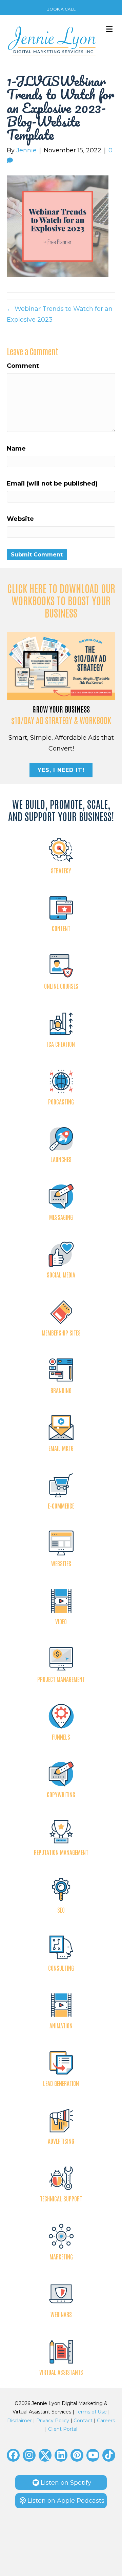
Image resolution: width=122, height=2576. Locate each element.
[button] (13, 2455)
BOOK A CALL (61, 9)
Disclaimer (19, 2421)
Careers (106, 2421)
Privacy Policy (53, 2421)
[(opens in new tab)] (61, 666)
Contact (83, 2421)
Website (20, 519)
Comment (23, 366)
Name (16, 449)
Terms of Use (91, 2412)
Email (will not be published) (52, 484)
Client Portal (63, 2429)
